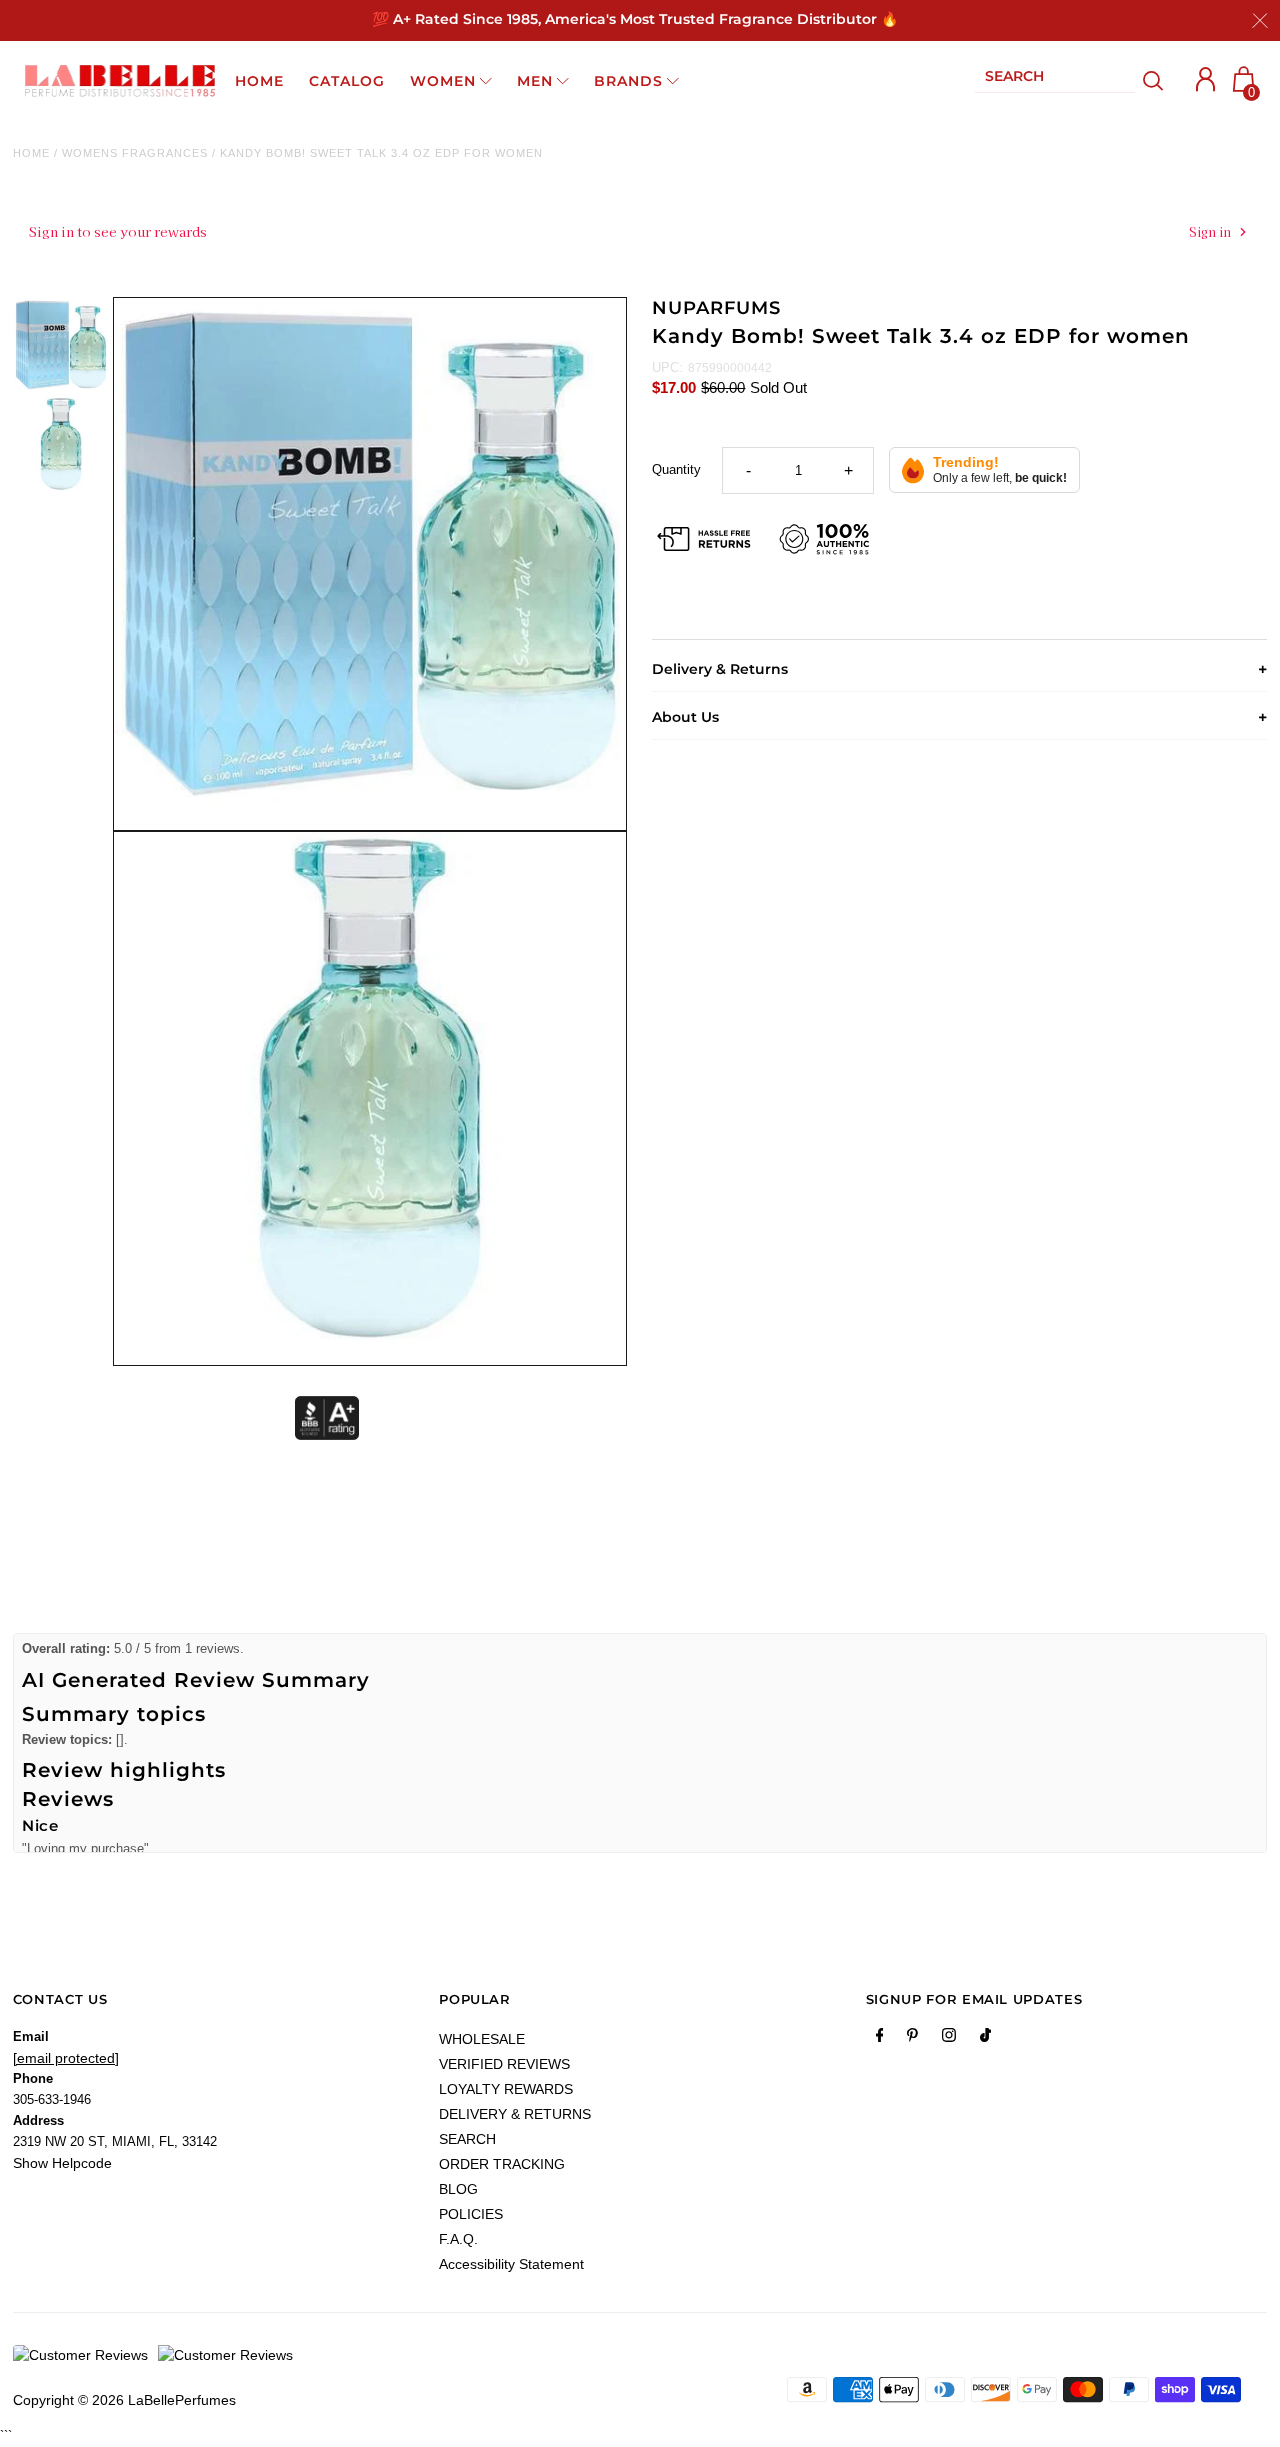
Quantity (676, 469)
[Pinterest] (912, 2039)
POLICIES (471, 2214)
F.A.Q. (458, 2239)
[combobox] (1055, 80)
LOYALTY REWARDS (506, 2089)
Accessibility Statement (511, 2264)
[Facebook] (880, 2039)
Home (31, 153)
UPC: (667, 367)
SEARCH (467, 2139)
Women (443, 81)
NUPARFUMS (716, 308)
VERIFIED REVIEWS (504, 2064)
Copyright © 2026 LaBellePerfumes (124, 2400)
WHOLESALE (482, 2039)
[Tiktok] (985, 2039)
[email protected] (66, 2058)
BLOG (458, 2189)
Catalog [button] (347, 81)
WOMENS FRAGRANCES (135, 153)
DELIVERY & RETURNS (515, 2114)
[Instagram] (949, 2039)
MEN (535, 81)
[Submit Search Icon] (1153, 81)
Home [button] (259, 81)
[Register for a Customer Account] (1206, 79)
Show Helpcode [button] (62, 2163)
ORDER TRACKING (502, 2164)
